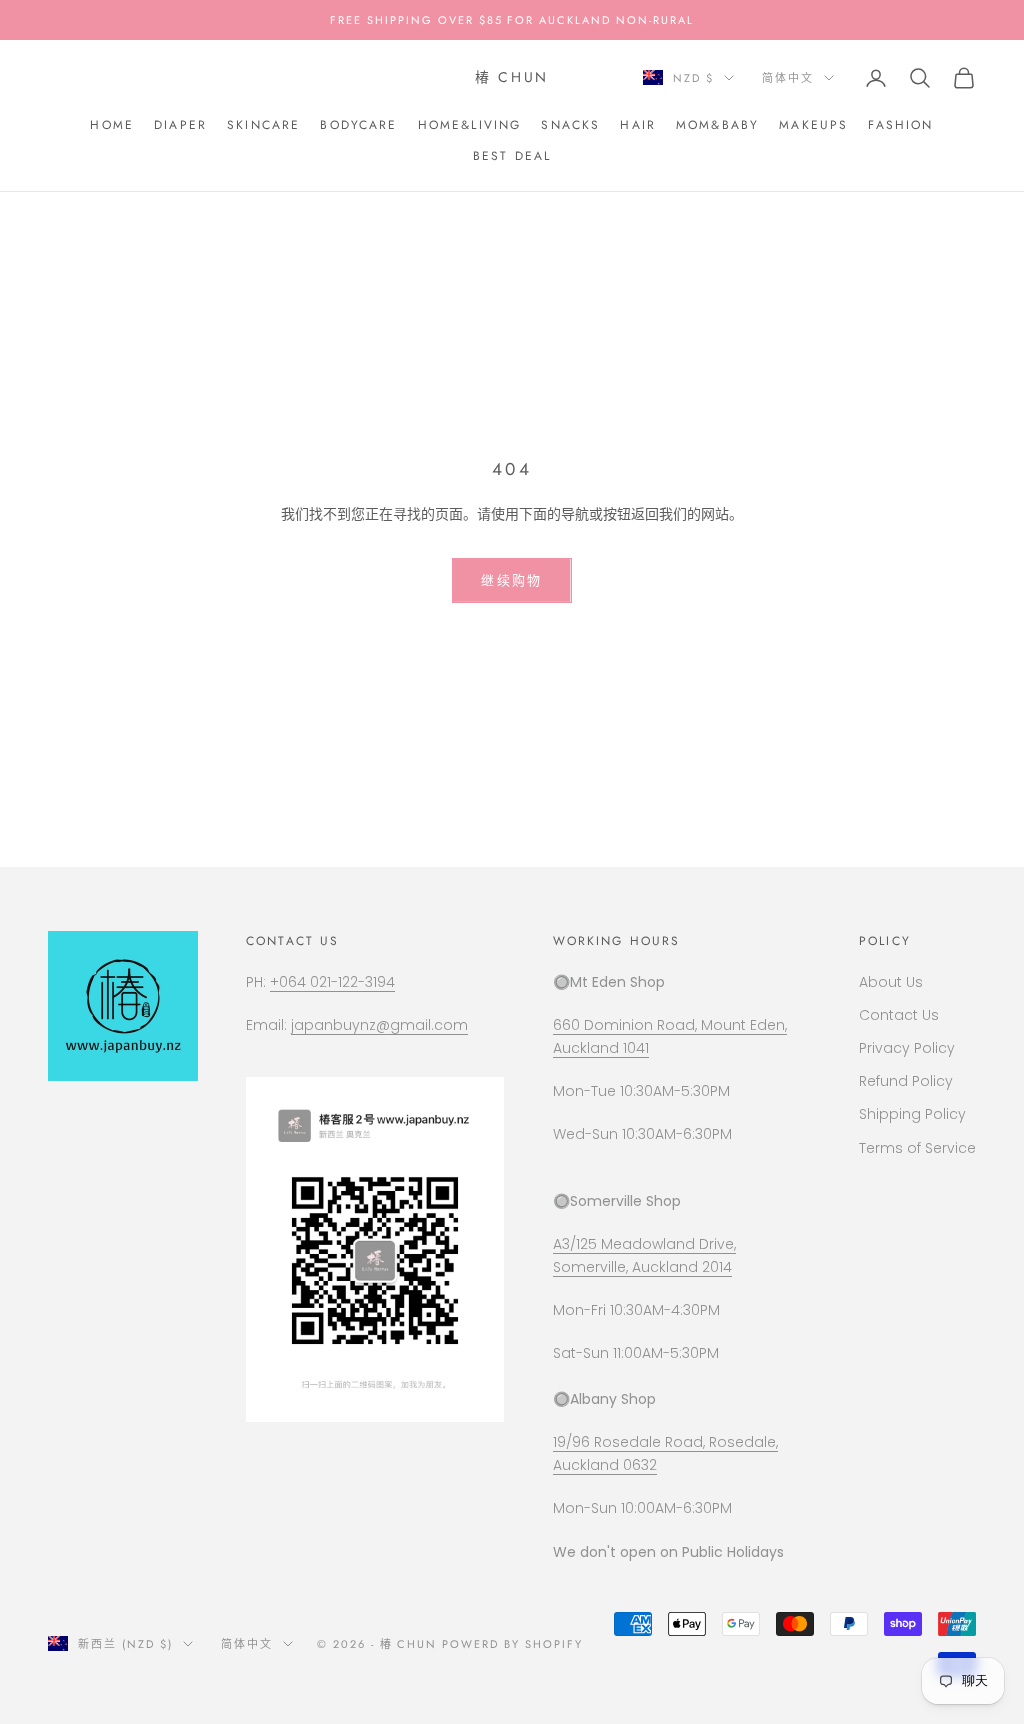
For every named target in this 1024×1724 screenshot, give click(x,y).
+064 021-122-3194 (332, 982)
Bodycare (358, 125)
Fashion (900, 125)
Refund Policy (906, 1081)
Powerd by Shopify (512, 1644)
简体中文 (788, 78)
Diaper (180, 125)
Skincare (263, 125)
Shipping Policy (912, 1114)
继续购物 (511, 580)
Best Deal (512, 156)
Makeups (813, 125)
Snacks (570, 125)
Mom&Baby (717, 125)
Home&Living (470, 125)
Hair (638, 125)
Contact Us (899, 1015)
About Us (891, 982)
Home (112, 125)
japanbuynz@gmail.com (379, 1025)
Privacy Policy (907, 1048)
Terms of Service (917, 1148)
